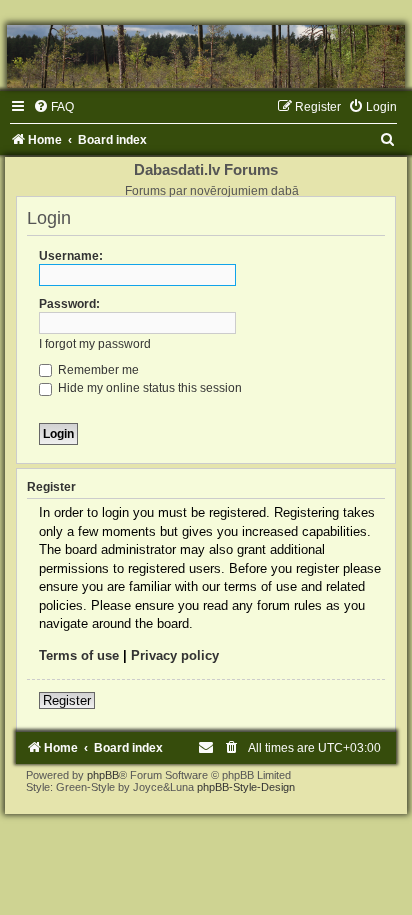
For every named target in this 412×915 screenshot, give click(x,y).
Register (67, 700)
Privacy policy (175, 655)
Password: (69, 304)
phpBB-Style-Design (246, 787)
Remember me (97, 370)
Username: (71, 256)
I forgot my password (95, 344)
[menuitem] (53, 107)
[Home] (206, 56)
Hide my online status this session (148, 388)
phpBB (103, 775)
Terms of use (79, 655)
